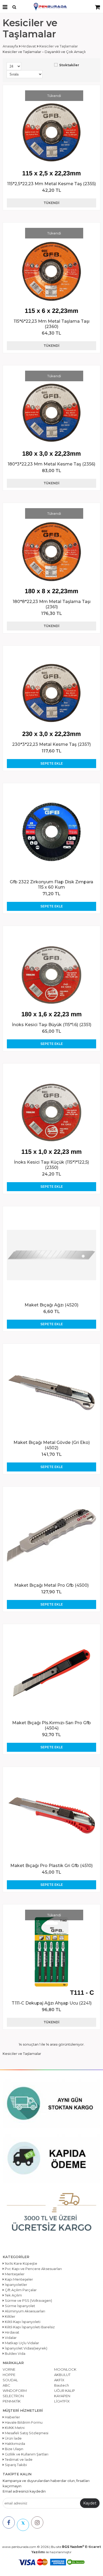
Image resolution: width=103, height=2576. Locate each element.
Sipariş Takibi (15, 2465)
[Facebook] (9, 2522)
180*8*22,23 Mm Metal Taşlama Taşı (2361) (52, 604)
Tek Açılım (13, 2295)
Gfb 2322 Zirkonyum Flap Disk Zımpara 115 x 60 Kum (51, 884)
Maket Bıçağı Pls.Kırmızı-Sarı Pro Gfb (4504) (51, 1725)
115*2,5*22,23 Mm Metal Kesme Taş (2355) (51, 184)
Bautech (62, 2385)
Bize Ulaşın (14, 2449)
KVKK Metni (14, 2428)
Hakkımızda (15, 2444)
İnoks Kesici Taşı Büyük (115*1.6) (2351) (52, 1025)
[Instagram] (37, 2522)
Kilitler (10, 2316)
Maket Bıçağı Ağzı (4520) (51, 1305)
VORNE (9, 2369)
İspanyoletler (16, 2285)
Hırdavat (12, 2332)
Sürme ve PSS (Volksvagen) (28, 2300)
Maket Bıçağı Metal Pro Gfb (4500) (51, 1585)
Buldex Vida (15, 2353)
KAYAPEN (62, 2396)
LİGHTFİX (62, 2401)
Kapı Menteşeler (18, 2279)
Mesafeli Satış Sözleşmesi (26, 2433)
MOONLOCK (65, 2369)
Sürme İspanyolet (20, 2306)
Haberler (12, 2417)
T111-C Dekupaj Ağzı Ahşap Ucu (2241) (52, 2003)
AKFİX (59, 2380)
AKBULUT (62, 2375)
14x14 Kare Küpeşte (21, 2263)
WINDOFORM (15, 2391)
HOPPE (9, 2375)
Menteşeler (14, 2274)
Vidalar (10, 2338)
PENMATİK (12, 2401)
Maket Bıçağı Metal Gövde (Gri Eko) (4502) (52, 1445)
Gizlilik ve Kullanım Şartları (26, 2454)
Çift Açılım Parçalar (20, 2290)
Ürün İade (13, 2438)
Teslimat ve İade (18, 2459)
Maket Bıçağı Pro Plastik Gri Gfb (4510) (51, 1866)
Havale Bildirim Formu (23, 2422)
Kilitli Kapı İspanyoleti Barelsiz (29, 2327)
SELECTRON (13, 2396)
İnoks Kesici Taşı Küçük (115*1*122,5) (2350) (51, 1165)
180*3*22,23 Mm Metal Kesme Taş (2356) (51, 464)
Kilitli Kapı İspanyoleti (22, 2322)
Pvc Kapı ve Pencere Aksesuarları (33, 2269)
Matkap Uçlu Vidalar (22, 2343)
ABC (6, 2385)
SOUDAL (10, 2380)
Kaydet (90, 2503)
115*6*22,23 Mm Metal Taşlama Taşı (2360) (52, 324)
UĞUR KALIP (65, 2391)
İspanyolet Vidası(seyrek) (26, 2348)
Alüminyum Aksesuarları (25, 2311)
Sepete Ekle (52, 763)
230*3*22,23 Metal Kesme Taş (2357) (51, 744)
